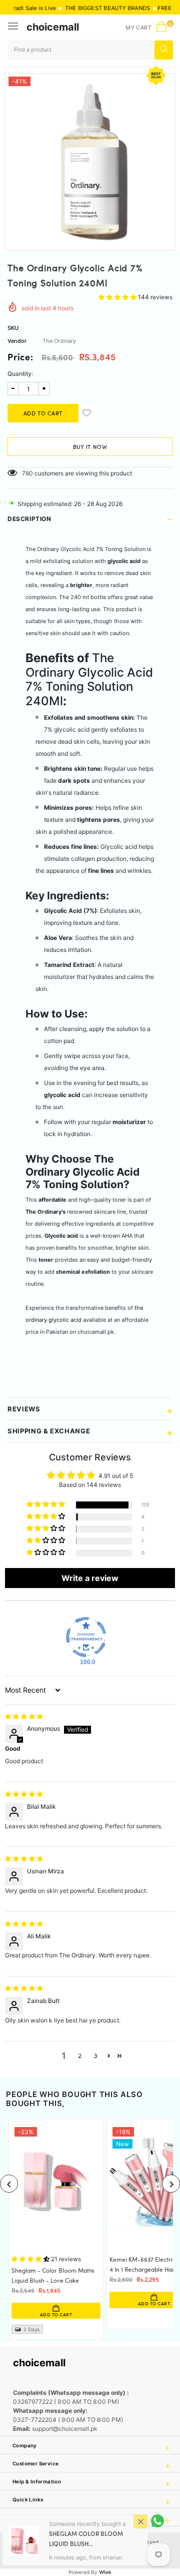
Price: (20, 358)
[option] (90, 158)
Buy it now (90, 447)
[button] (118, 297)
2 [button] (80, 2056)
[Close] (140, 2521)
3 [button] (95, 2056)
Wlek (105, 2572)
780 (27, 473)
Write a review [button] (90, 1578)
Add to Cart (67, 2304)
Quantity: (20, 374)
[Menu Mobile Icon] (14, 27)
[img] (24, 1716)
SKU (13, 328)
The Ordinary (59, 341)
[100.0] (86, 1637)
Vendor (17, 341)
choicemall (53, 27)
